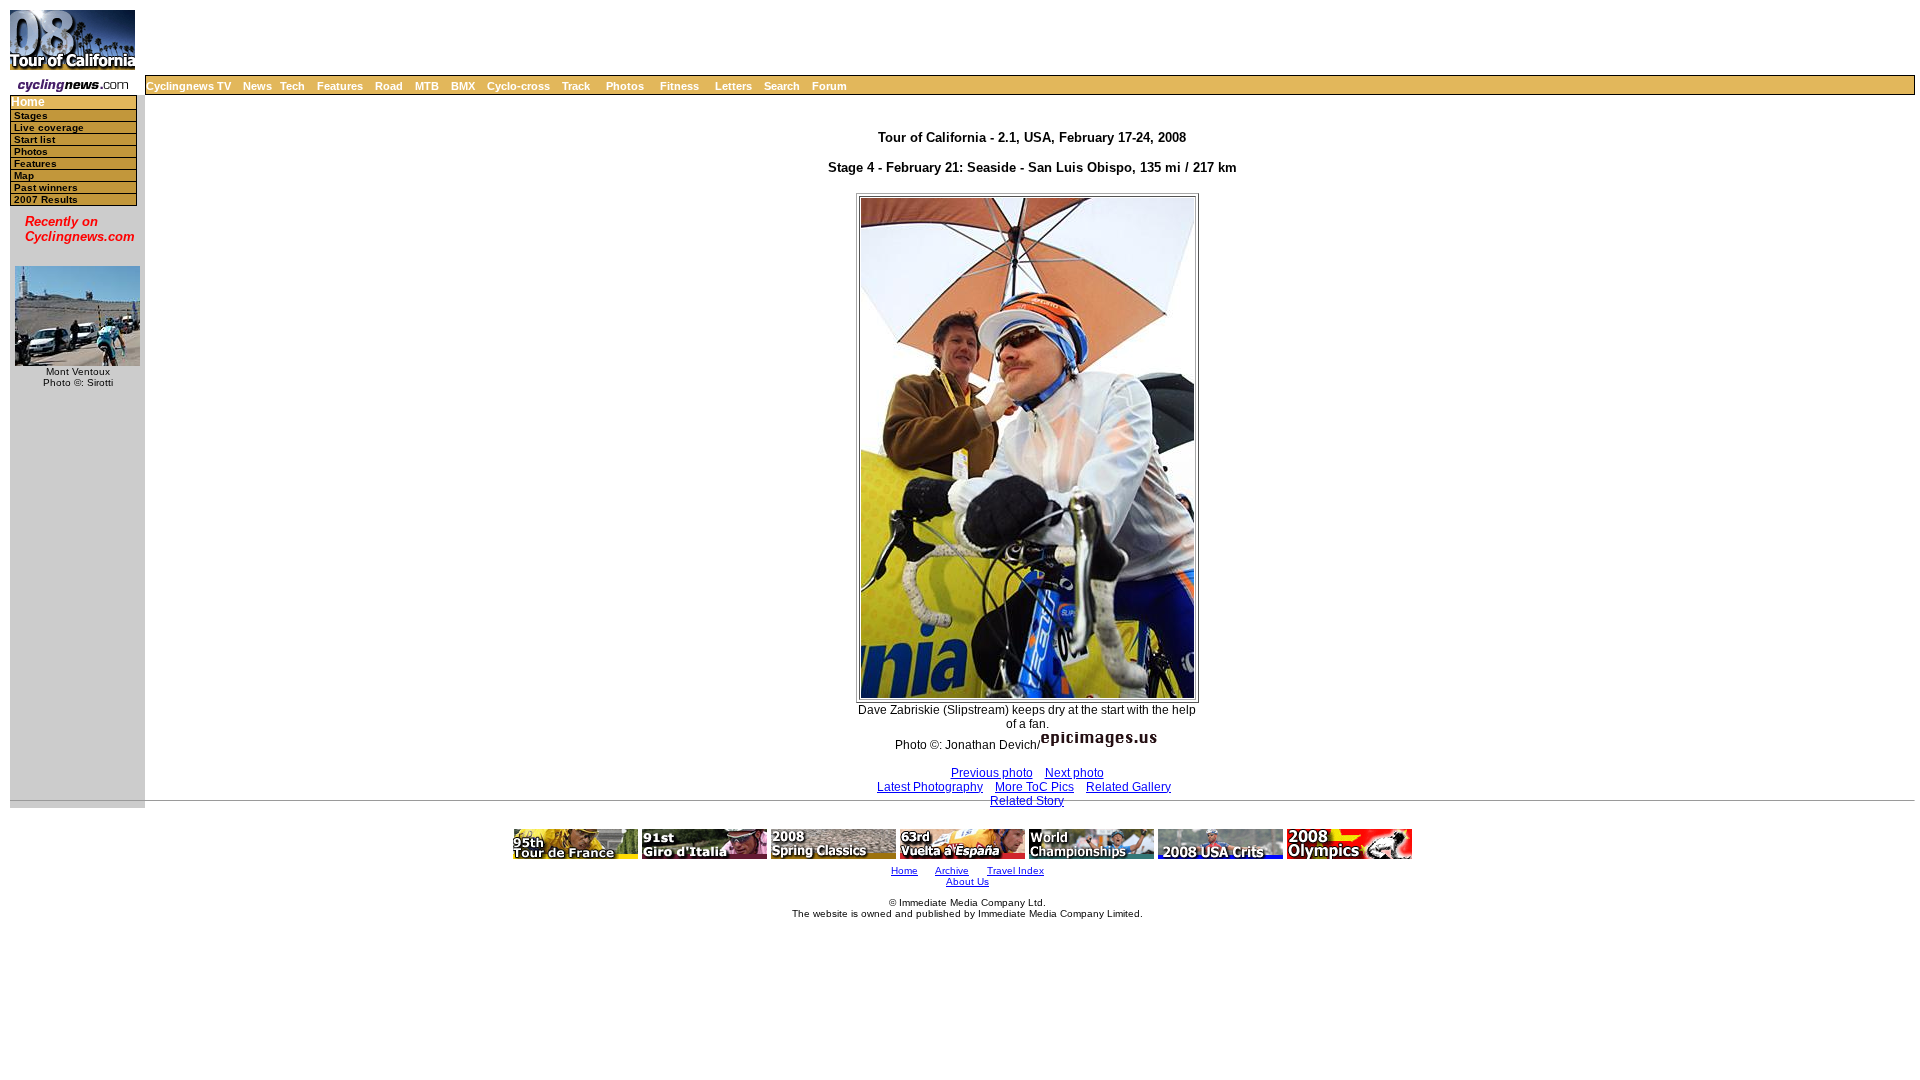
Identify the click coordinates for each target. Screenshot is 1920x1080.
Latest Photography (930, 787)
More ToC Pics (1034, 787)
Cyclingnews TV (188, 86)
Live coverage (49, 127)
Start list (34, 139)
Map (24, 175)
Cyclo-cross (518, 86)
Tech (292, 86)
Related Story (1027, 801)
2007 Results (46, 199)
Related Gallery (1128, 787)
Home (28, 102)
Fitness (679, 86)
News (257, 86)
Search (782, 86)
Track (576, 86)
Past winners (46, 187)
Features (340, 86)
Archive (952, 870)
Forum (829, 86)
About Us (967, 881)
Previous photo (992, 773)
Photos (625, 86)
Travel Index (1015, 870)
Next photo (1074, 773)
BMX (463, 86)
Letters (733, 86)
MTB (427, 86)
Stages (31, 115)
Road (389, 86)
